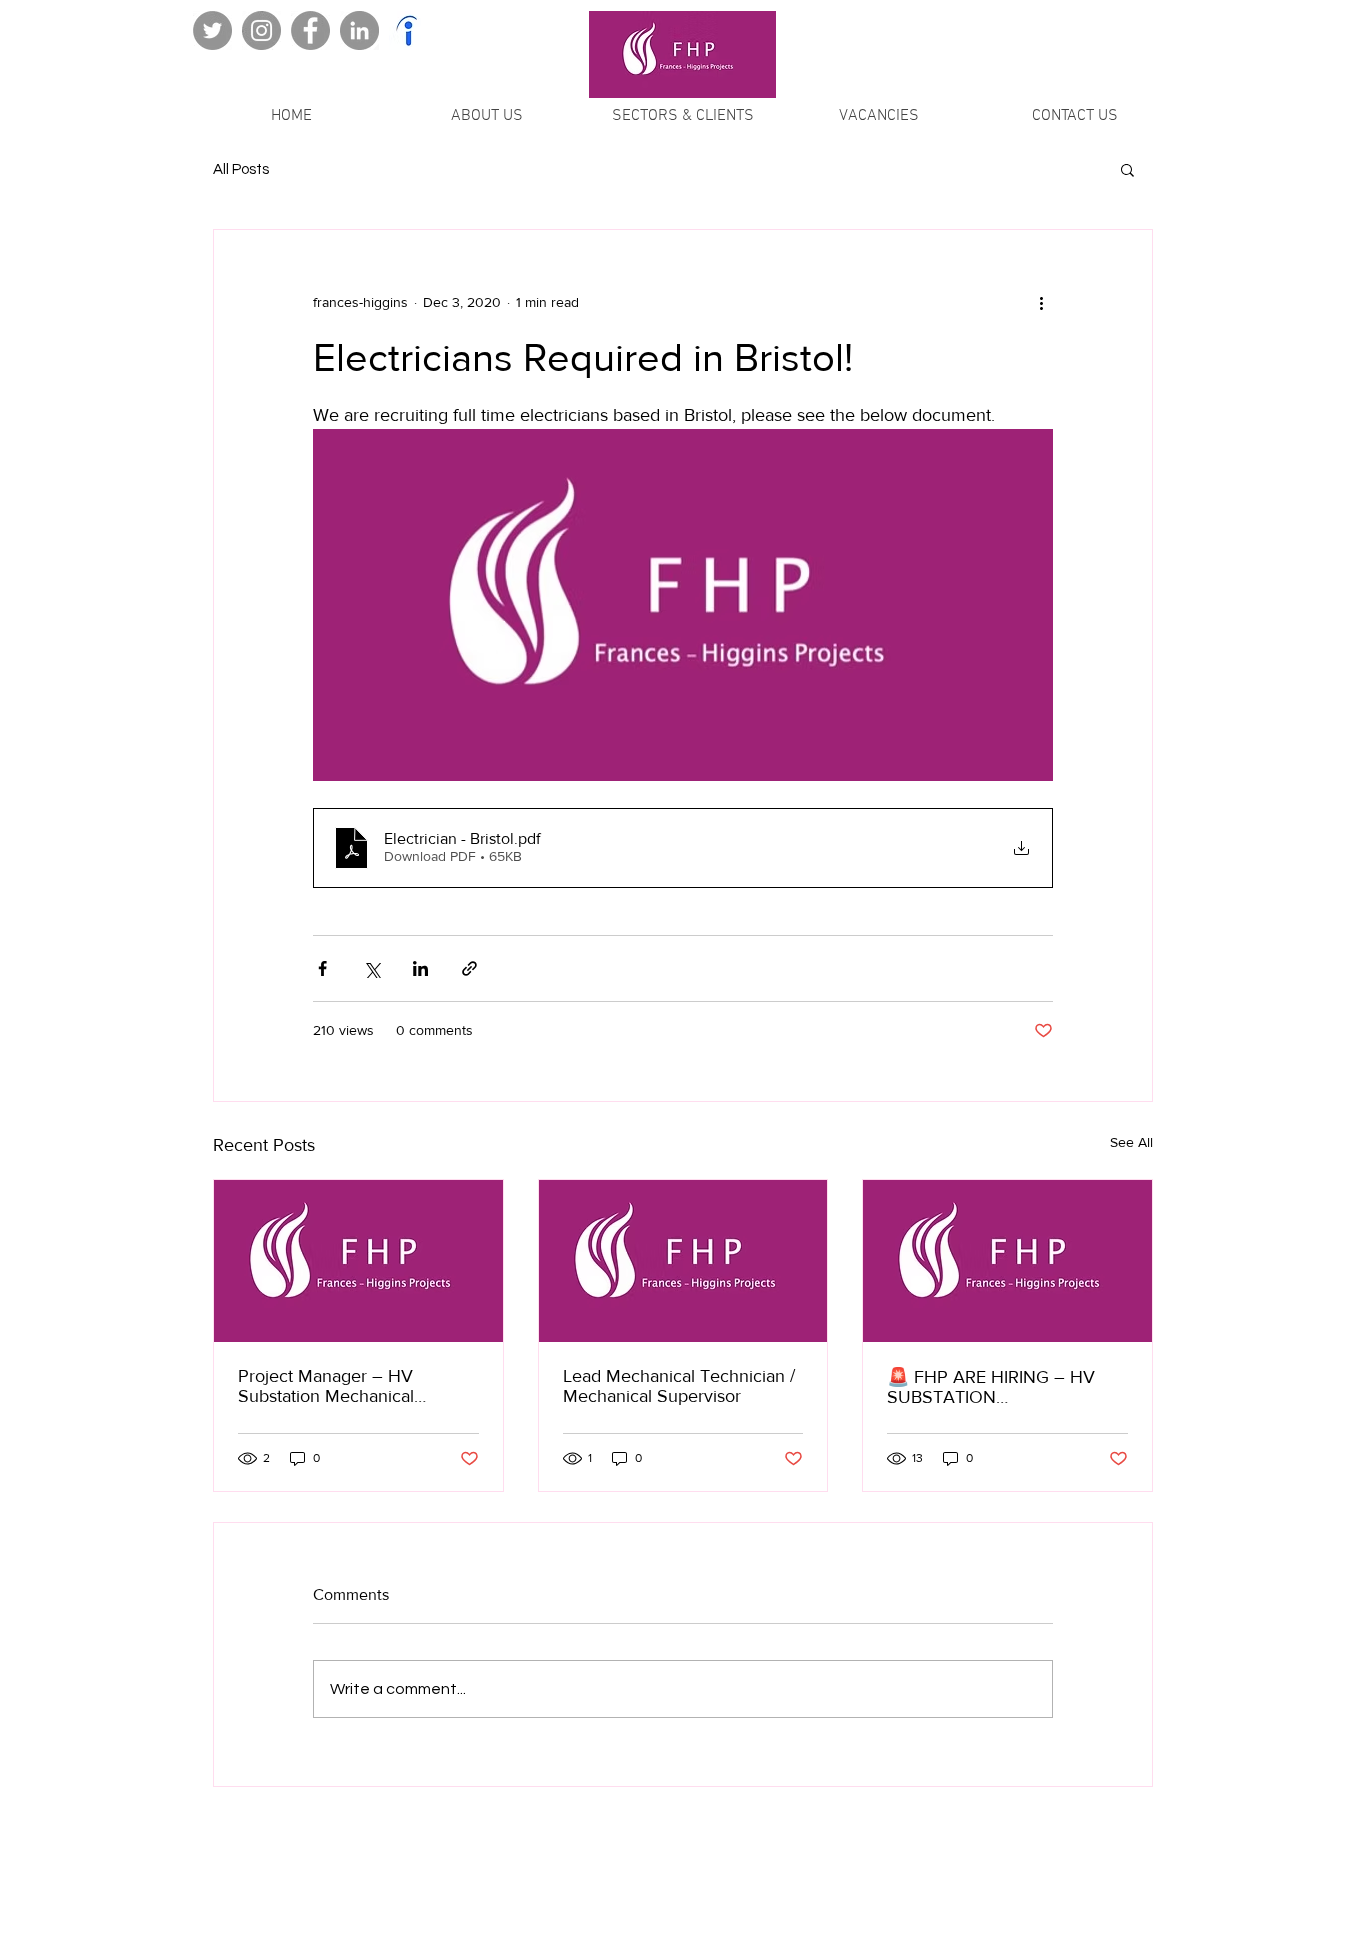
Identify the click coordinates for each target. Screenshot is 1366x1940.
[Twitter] (212, 30)
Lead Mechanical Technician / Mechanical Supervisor (679, 1386)
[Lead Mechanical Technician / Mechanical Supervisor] (683, 1261)
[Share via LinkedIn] (420, 968)
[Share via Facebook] (322, 968)
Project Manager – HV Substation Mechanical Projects (326, 1386)
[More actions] (1041, 302)
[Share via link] (469, 968)
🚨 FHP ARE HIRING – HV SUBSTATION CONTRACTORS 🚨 (991, 1387)
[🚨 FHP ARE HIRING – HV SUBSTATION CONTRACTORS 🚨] (1007, 1261)
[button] (1127, 169)
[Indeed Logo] (408, 30)
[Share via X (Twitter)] (371, 968)
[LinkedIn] (359, 30)
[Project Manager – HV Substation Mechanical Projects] (358, 1261)
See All (1131, 1142)
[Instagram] (261, 30)
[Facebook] (310, 30)
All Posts (241, 169)
